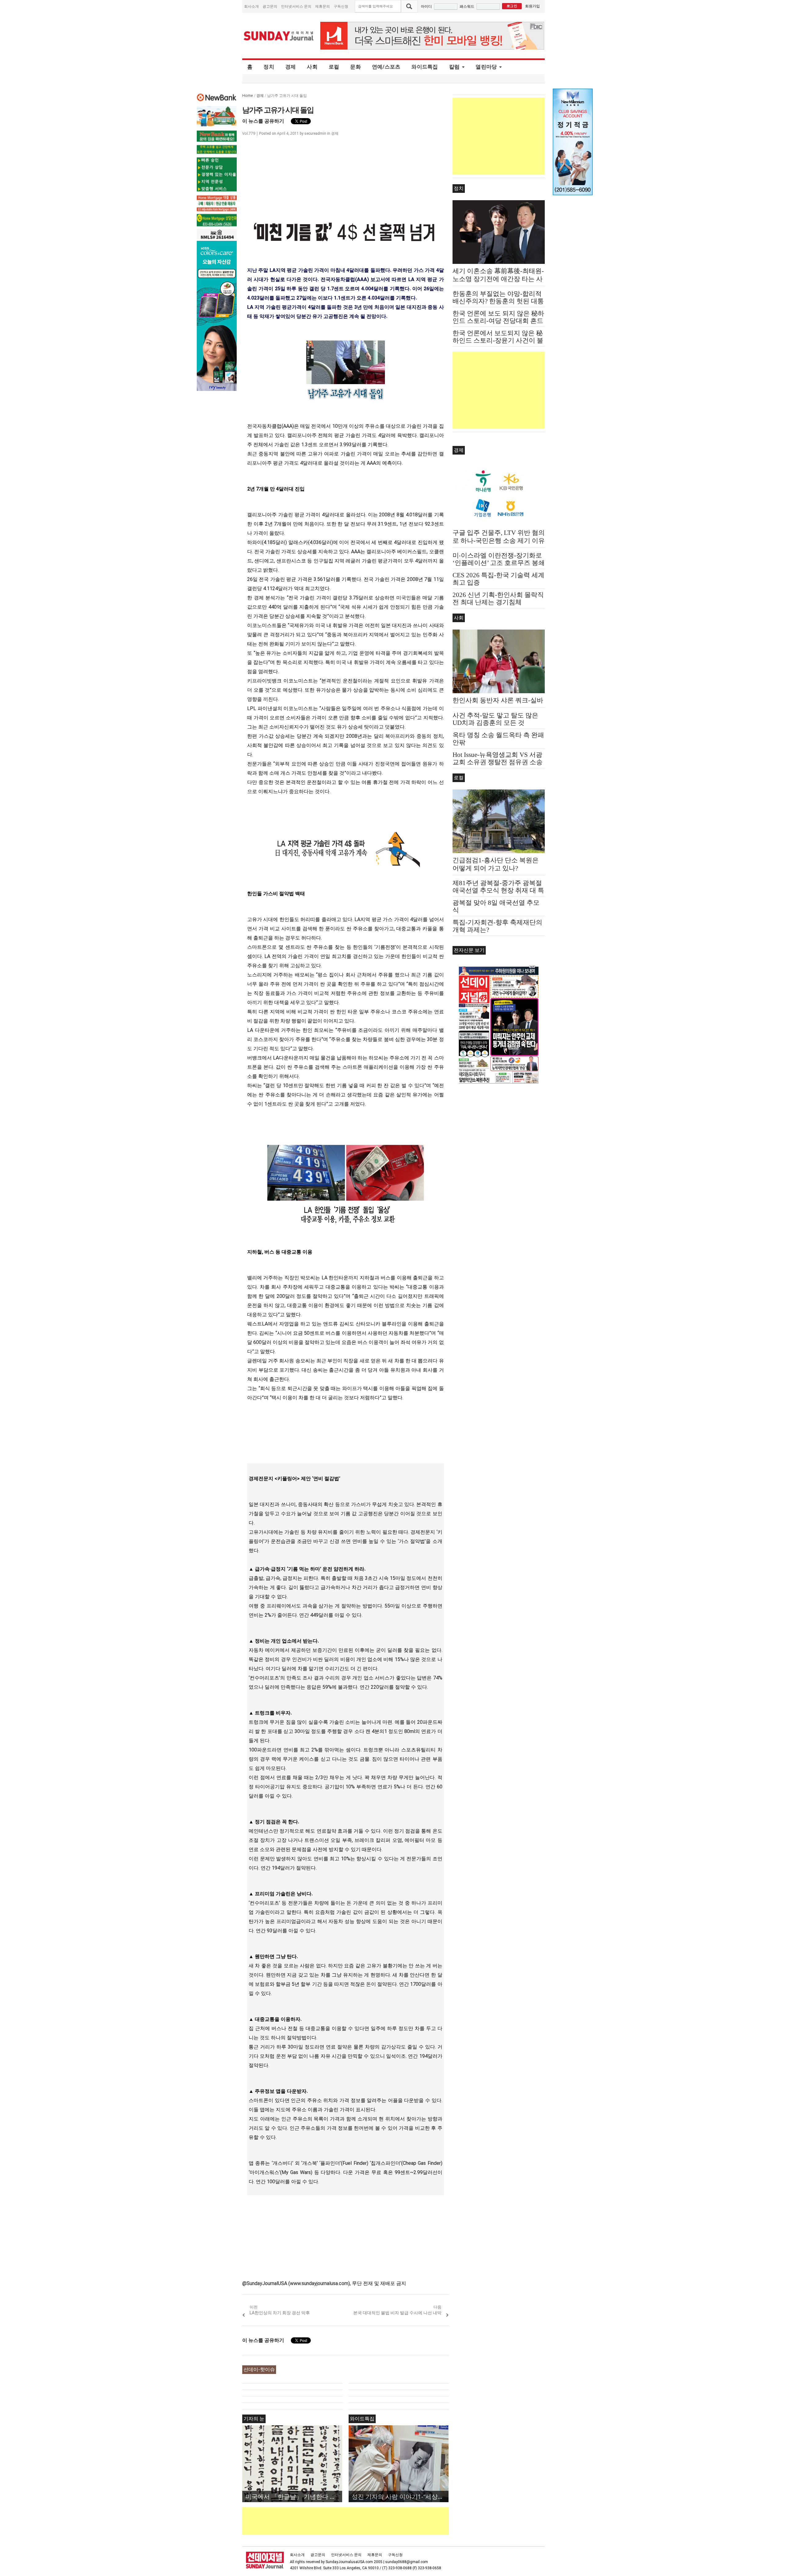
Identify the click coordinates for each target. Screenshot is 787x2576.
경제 (291, 67)
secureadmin (315, 133)
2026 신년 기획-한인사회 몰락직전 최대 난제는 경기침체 (498, 598)
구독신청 (341, 6)
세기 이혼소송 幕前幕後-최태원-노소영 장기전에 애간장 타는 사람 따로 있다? (498, 279)
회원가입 (532, 6)
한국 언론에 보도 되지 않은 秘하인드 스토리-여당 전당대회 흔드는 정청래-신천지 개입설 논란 (498, 321)
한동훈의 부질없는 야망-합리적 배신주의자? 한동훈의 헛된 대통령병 (498, 301)
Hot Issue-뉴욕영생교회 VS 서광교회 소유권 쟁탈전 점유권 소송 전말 (498, 762)
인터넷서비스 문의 (296, 6)
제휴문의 (322, 6)
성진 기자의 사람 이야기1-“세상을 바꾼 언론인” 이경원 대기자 (400, 2496)
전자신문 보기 (469, 950)
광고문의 (270, 6)
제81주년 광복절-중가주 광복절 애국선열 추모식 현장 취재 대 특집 (498, 890)
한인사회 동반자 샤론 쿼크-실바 (498, 700)
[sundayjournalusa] (279, 36)
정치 (269, 67)
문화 (356, 67)
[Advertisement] (354, 2521)
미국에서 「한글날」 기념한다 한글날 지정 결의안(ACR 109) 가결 (294, 2496)
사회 (312, 67)
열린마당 (486, 67)
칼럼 (455, 67)
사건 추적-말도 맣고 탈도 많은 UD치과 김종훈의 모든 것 (495, 719)
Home (248, 95)
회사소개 (251, 6)
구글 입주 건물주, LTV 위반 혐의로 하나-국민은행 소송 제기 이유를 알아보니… (499, 541)
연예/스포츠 (386, 67)
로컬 (334, 67)
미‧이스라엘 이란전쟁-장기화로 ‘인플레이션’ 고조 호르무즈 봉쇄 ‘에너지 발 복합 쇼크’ (499, 563)
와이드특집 (425, 67)
